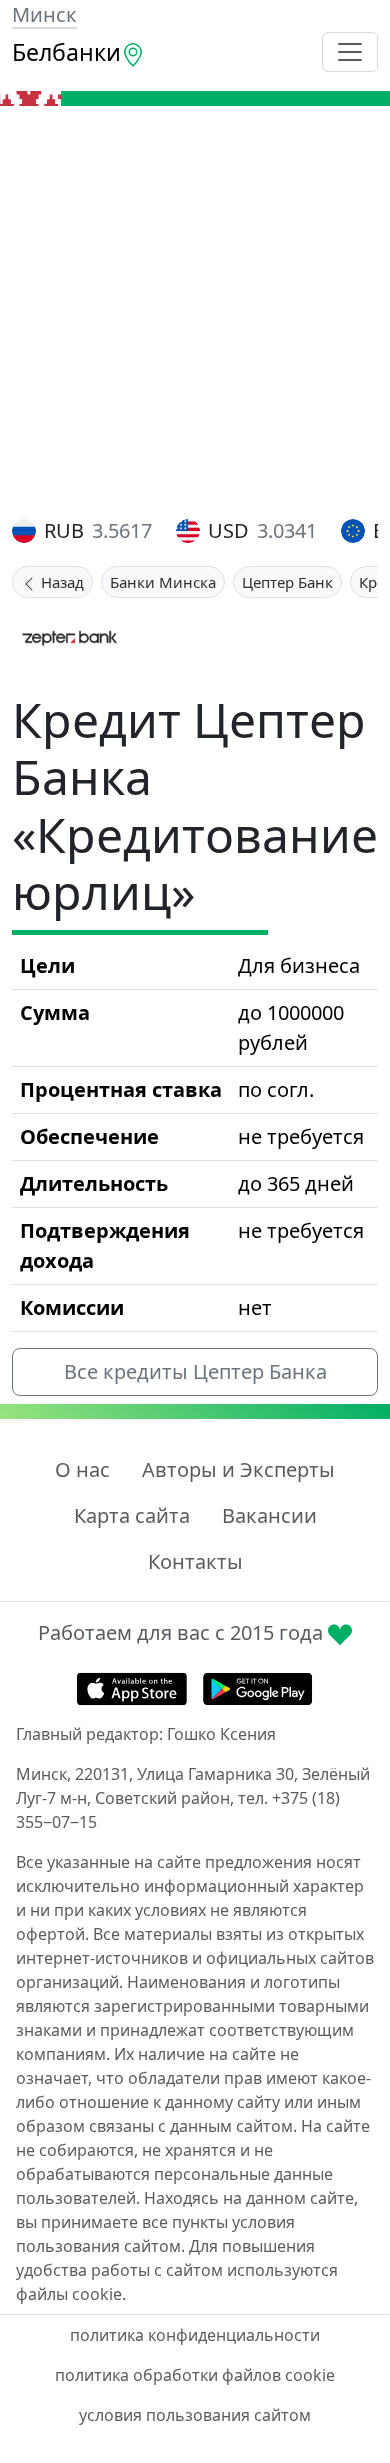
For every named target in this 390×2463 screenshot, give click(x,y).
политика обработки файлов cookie (195, 2375)
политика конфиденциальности (195, 2335)
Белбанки (66, 52)
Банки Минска (163, 582)
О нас (82, 1469)
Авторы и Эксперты (238, 1469)
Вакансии (269, 1515)
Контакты (195, 1561)
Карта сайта (132, 1515)
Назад (60, 582)
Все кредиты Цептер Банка (195, 1371)
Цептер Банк (287, 582)
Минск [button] (44, 14)
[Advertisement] (195, 311)
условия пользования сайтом (195, 2415)
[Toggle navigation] (350, 52)
